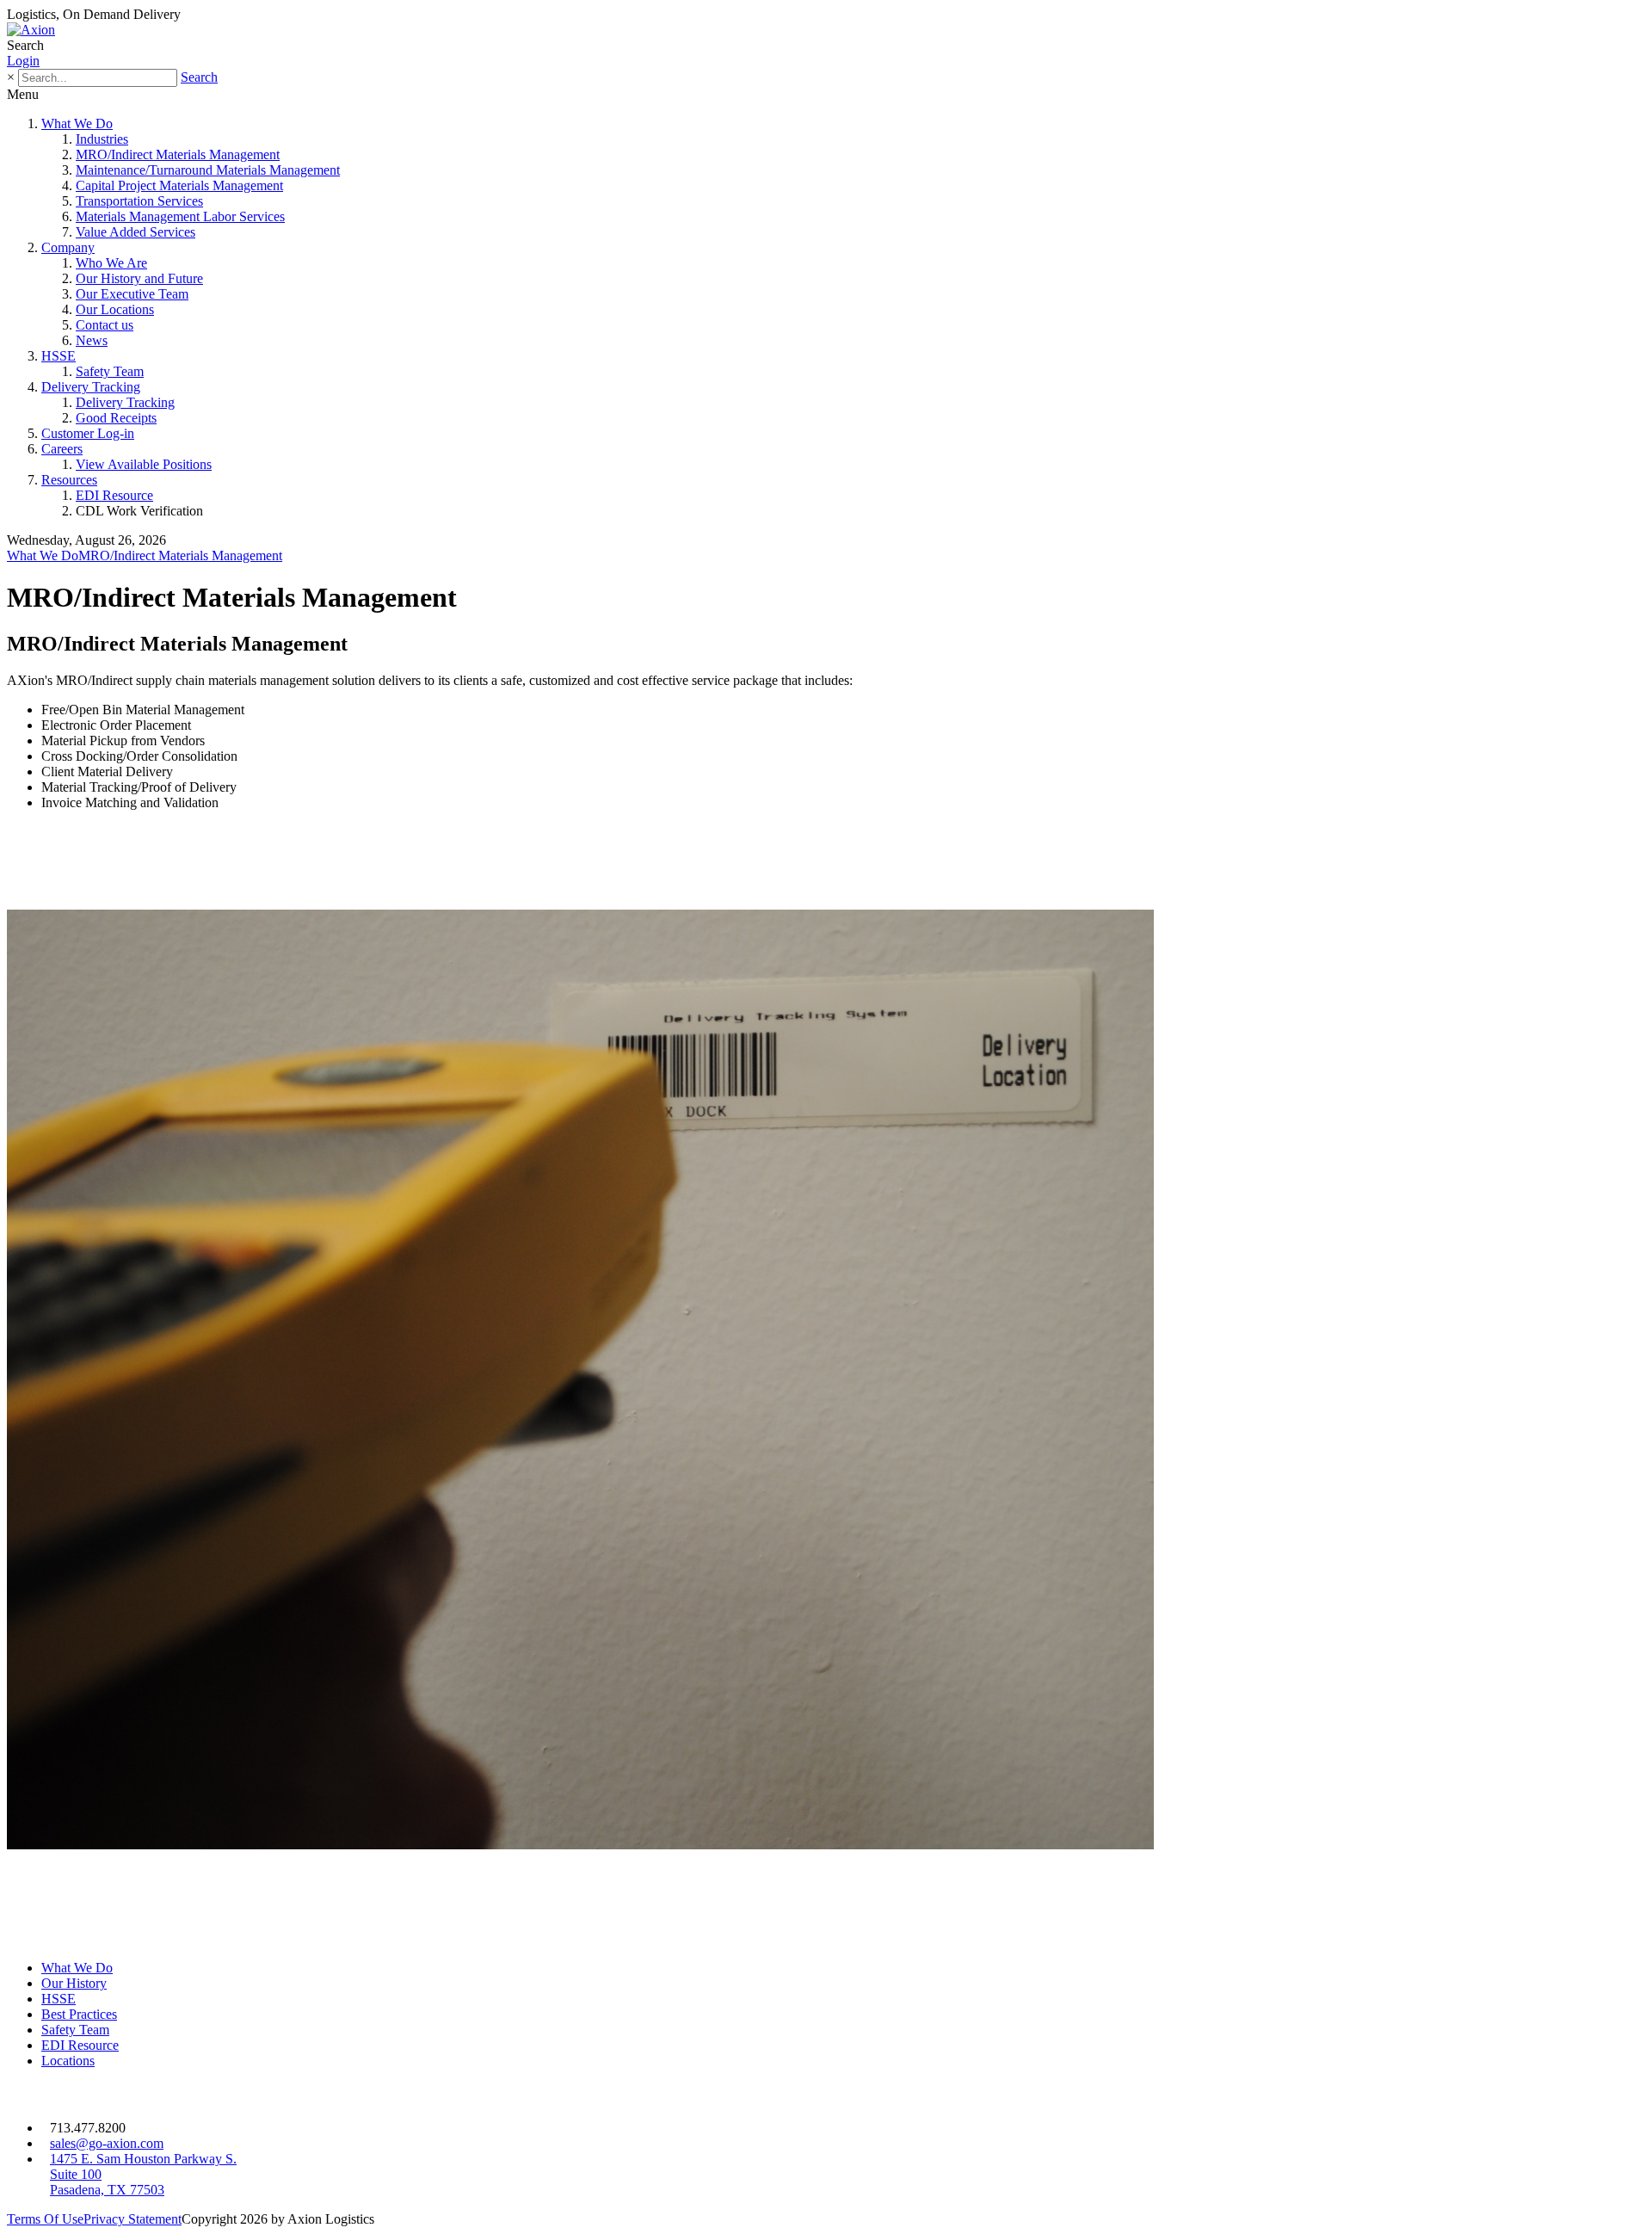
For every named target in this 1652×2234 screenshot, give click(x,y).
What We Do (77, 123)
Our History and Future (139, 278)
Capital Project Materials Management (179, 185)
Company (68, 247)
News (92, 340)
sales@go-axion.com (107, 2143)
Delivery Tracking (91, 387)
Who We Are (111, 263)
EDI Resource (114, 495)
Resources (69, 480)
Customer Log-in (88, 433)
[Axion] (31, 30)
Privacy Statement (133, 2219)
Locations (68, 2061)
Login (23, 61)
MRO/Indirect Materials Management (178, 154)
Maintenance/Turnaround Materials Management (208, 170)
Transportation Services (139, 201)
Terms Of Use (45, 2219)
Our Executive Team (132, 294)
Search (199, 77)
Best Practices (79, 2014)
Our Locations (115, 309)
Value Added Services (136, 232)
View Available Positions (144, 464)
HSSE (59, 356)
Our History (74, 1983)
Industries (102, 139)
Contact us (105, 325)
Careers (62, 449)
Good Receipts (116, 418)
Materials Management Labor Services (180, 216)
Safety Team (110, 371)
